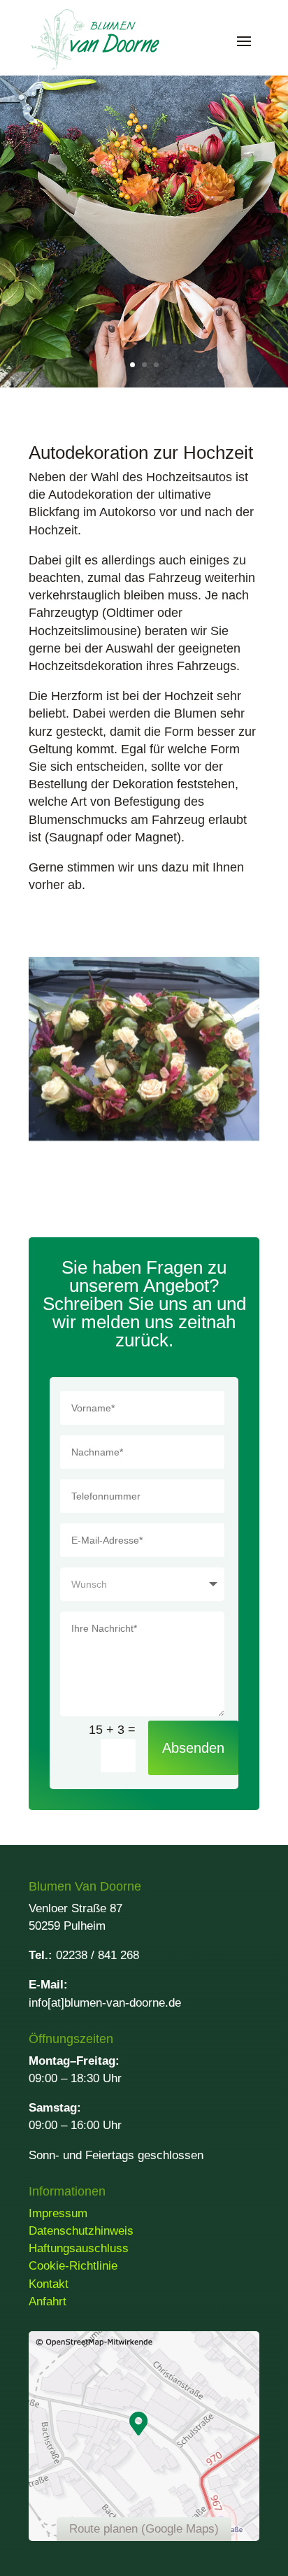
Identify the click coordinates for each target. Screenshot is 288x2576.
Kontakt (49, 2284)
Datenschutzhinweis (81, 2231)
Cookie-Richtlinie (73, 2266)
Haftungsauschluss (79, 2248)
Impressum (58, 2213)
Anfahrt (48, 2301)
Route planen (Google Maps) (144, 2529)
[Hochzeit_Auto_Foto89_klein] (144, 1137)
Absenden (193, 1748)
